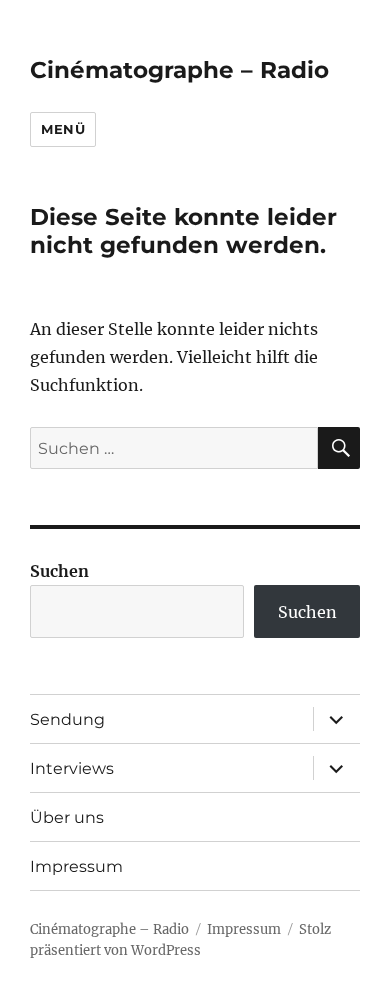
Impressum (76, 866)
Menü (63, 129)
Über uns (67, 817)
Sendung (67, 719)
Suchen (59, 571)
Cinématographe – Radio (179, 70)
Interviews (72, 768)
